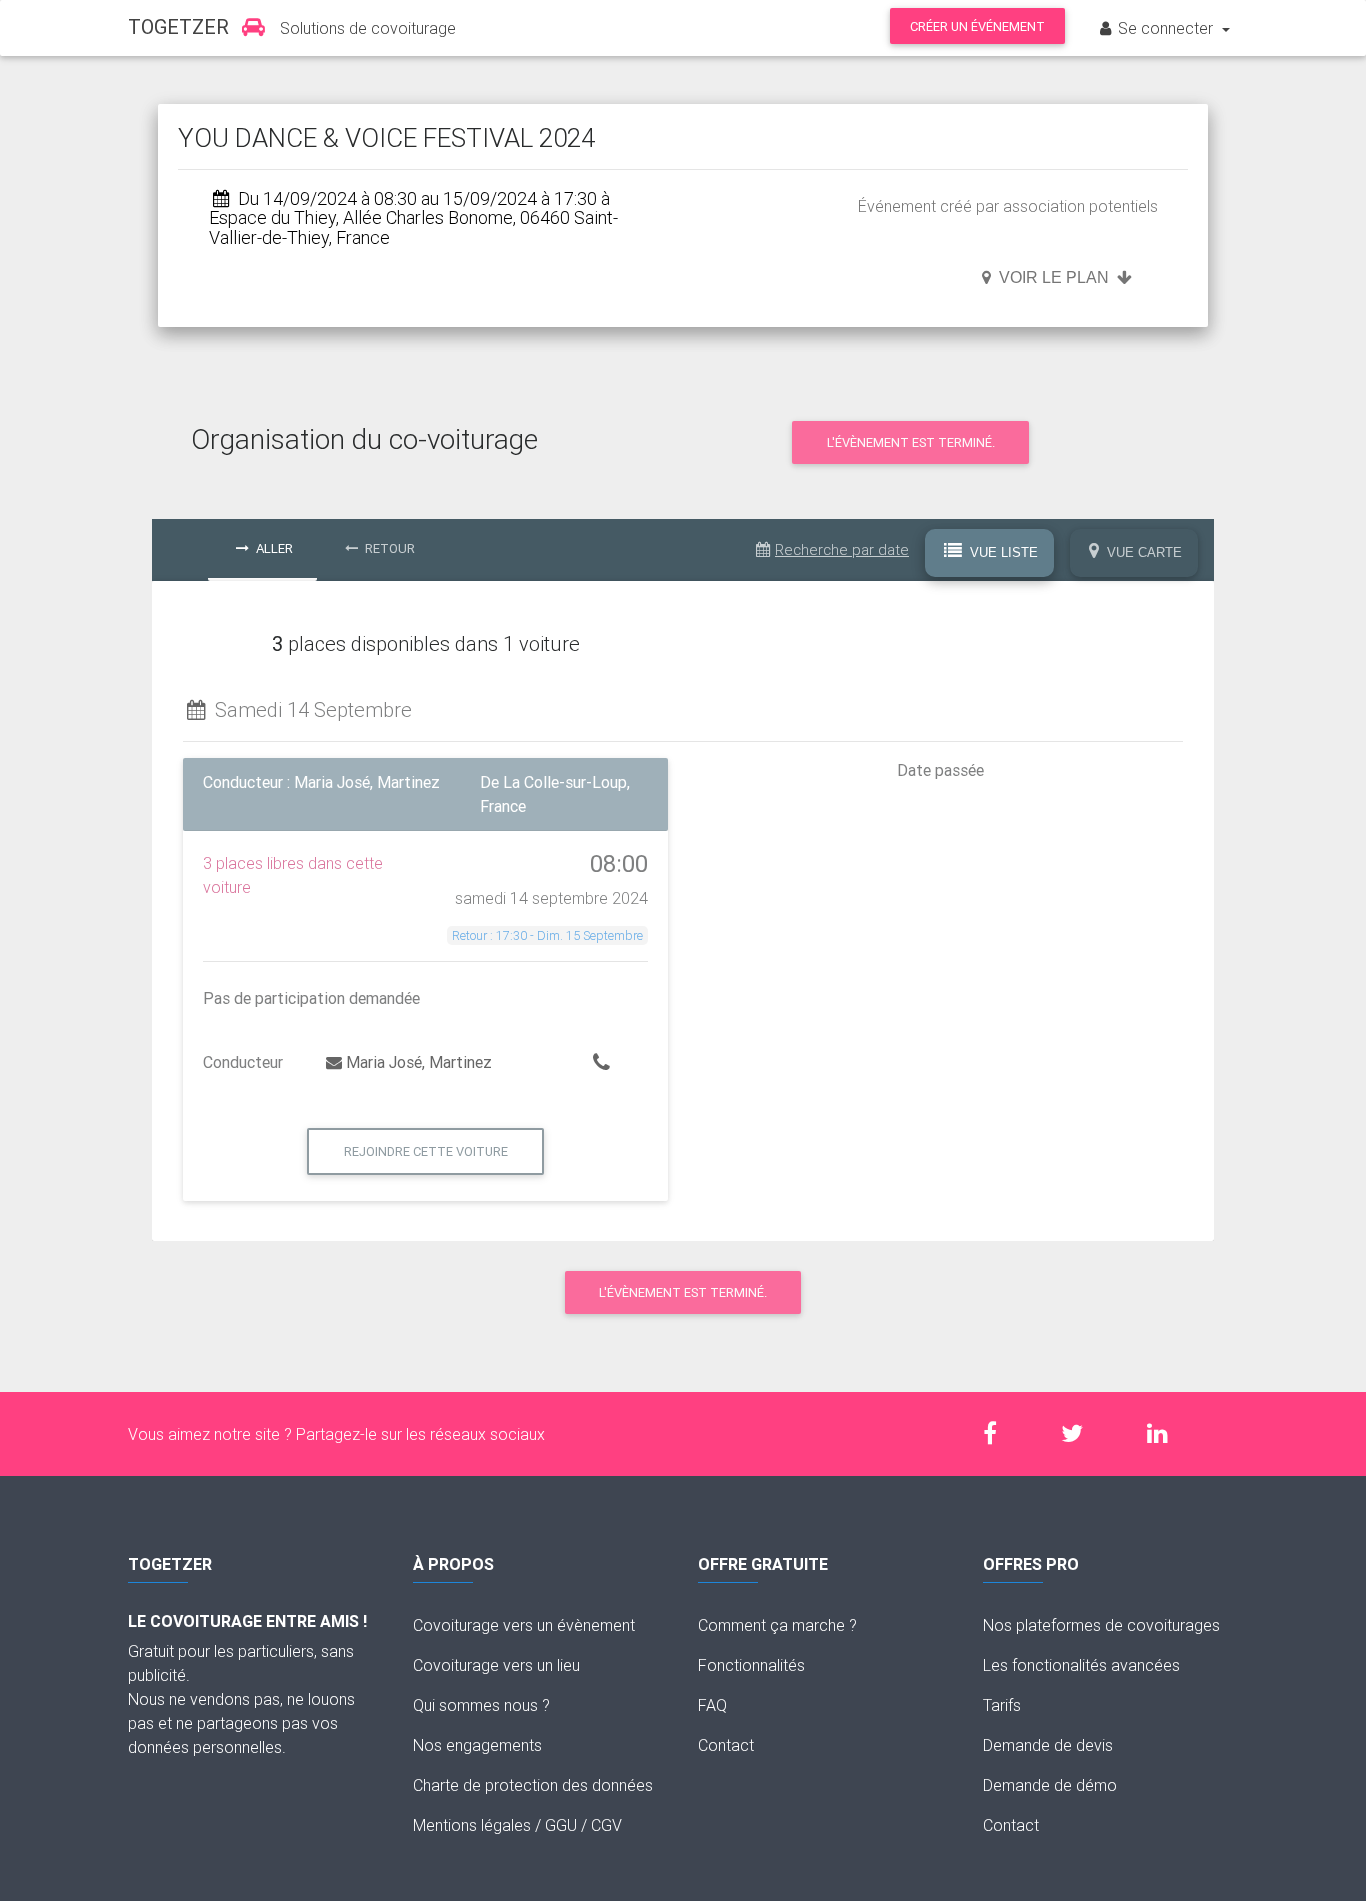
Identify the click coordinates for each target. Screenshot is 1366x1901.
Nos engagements (477, 1745)
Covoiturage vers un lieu (496, 1665)
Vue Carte (1142, 552)
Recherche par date (842, 549)
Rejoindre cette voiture (426, 1151)
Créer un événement (977, 26)
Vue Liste (1002, 552)
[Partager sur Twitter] (1082, 1433)
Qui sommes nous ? (481, 1705)
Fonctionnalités (751, 1665)
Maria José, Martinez (419, 1062)
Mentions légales (472, 1825)
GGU (561, 1825)
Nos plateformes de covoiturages (1101, 1625)
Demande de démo (1050, 1785)
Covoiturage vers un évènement (524, 1625)
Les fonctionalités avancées (1081, 1665)
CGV (606, 1825)
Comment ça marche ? (777, 1625)
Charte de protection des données (533, 1785)
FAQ (712, 1705)
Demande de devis (1048, 1745)
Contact (726, 1745)
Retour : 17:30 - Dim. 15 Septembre (547, 935)
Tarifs (1002, 1705)
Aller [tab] (273, 548)
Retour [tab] (388, 548)
